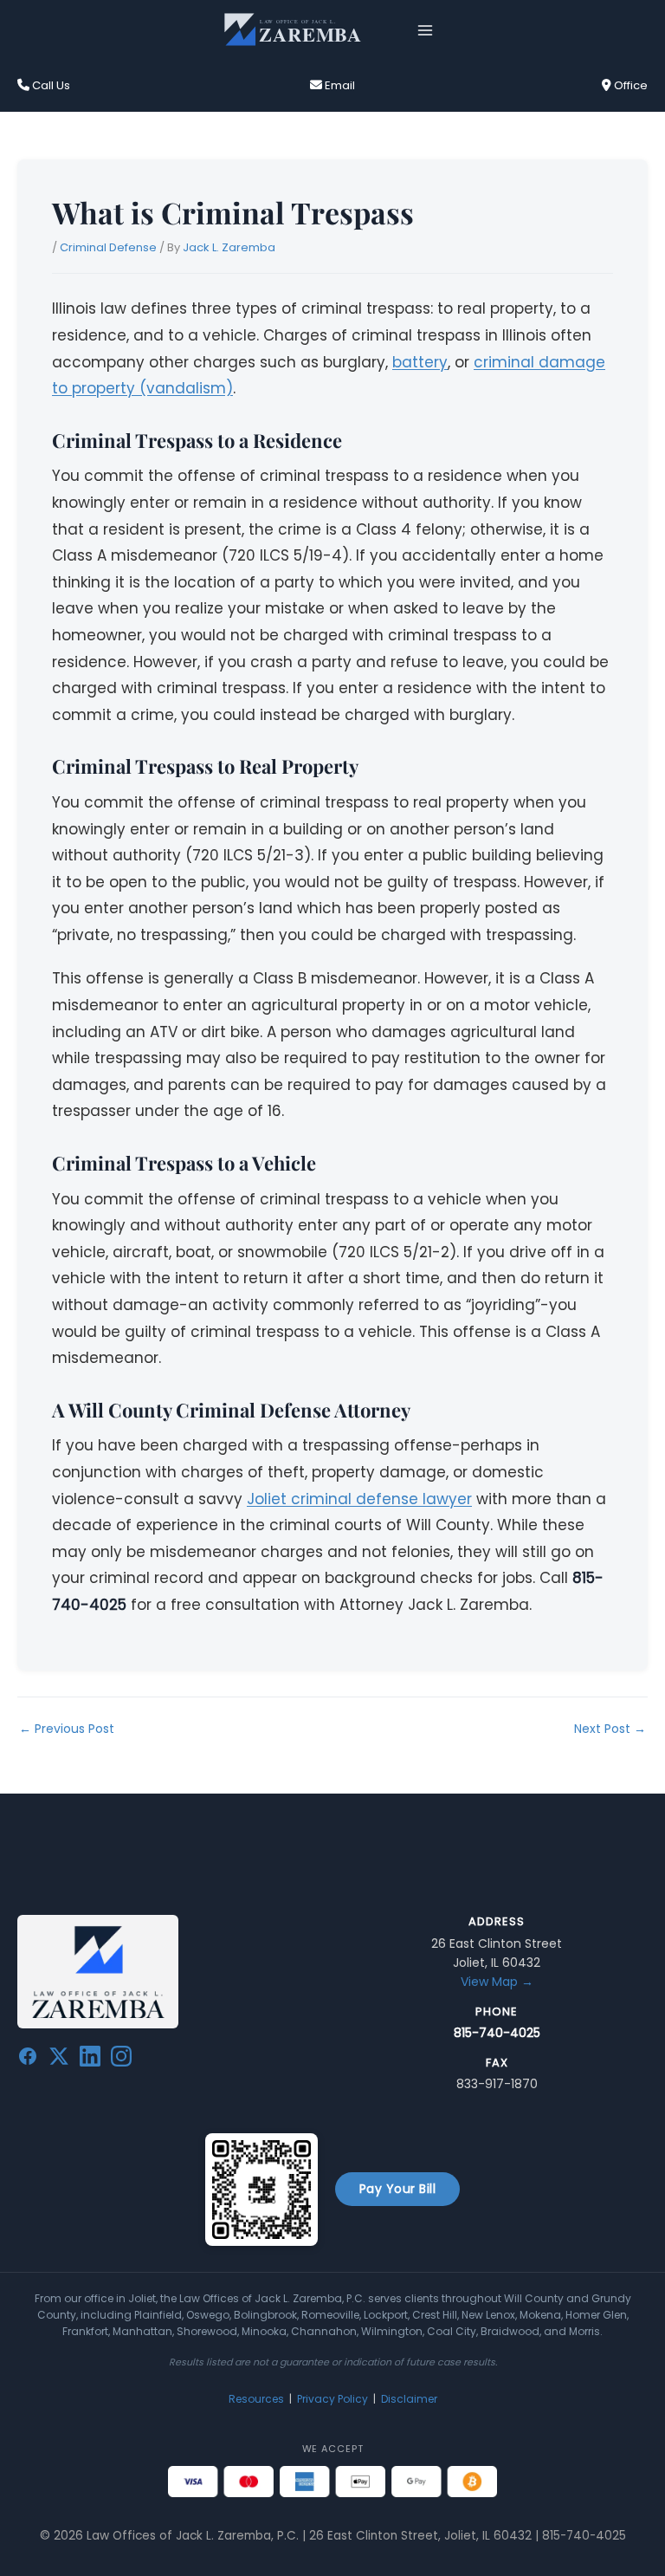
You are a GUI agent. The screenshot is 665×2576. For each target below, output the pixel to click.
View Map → (497, 1982)
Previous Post (67, 1729)
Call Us (50, 85)
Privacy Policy (332, 2399)
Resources (256, 2399)
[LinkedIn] (90, 2060)
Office (629, 85)
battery (420, 362)
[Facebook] (28, 2060)
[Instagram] (121, 2060)
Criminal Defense (108, 247)
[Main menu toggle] (426, 30)
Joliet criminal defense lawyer (359, 1499)
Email (339, 85)
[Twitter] (59, 2060)
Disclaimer (409, 2399)
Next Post (610, 1729)
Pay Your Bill (398, 2189)
